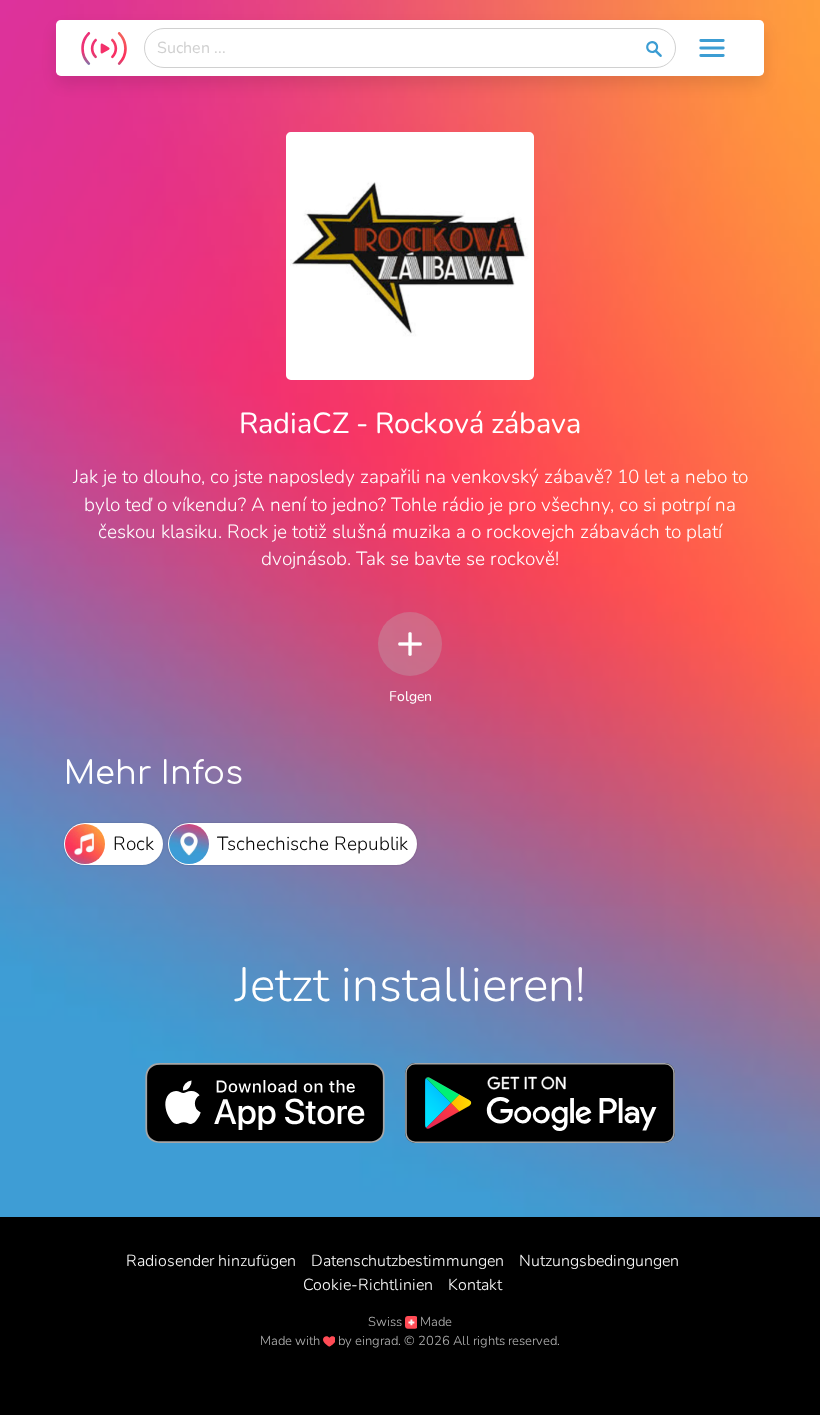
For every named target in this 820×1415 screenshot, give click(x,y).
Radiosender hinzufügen (211, 1261)
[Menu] (712, 48)
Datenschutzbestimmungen (407, 1261)
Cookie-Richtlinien (368, 1285)
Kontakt (475, 1285)
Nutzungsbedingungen (599, 1261)
